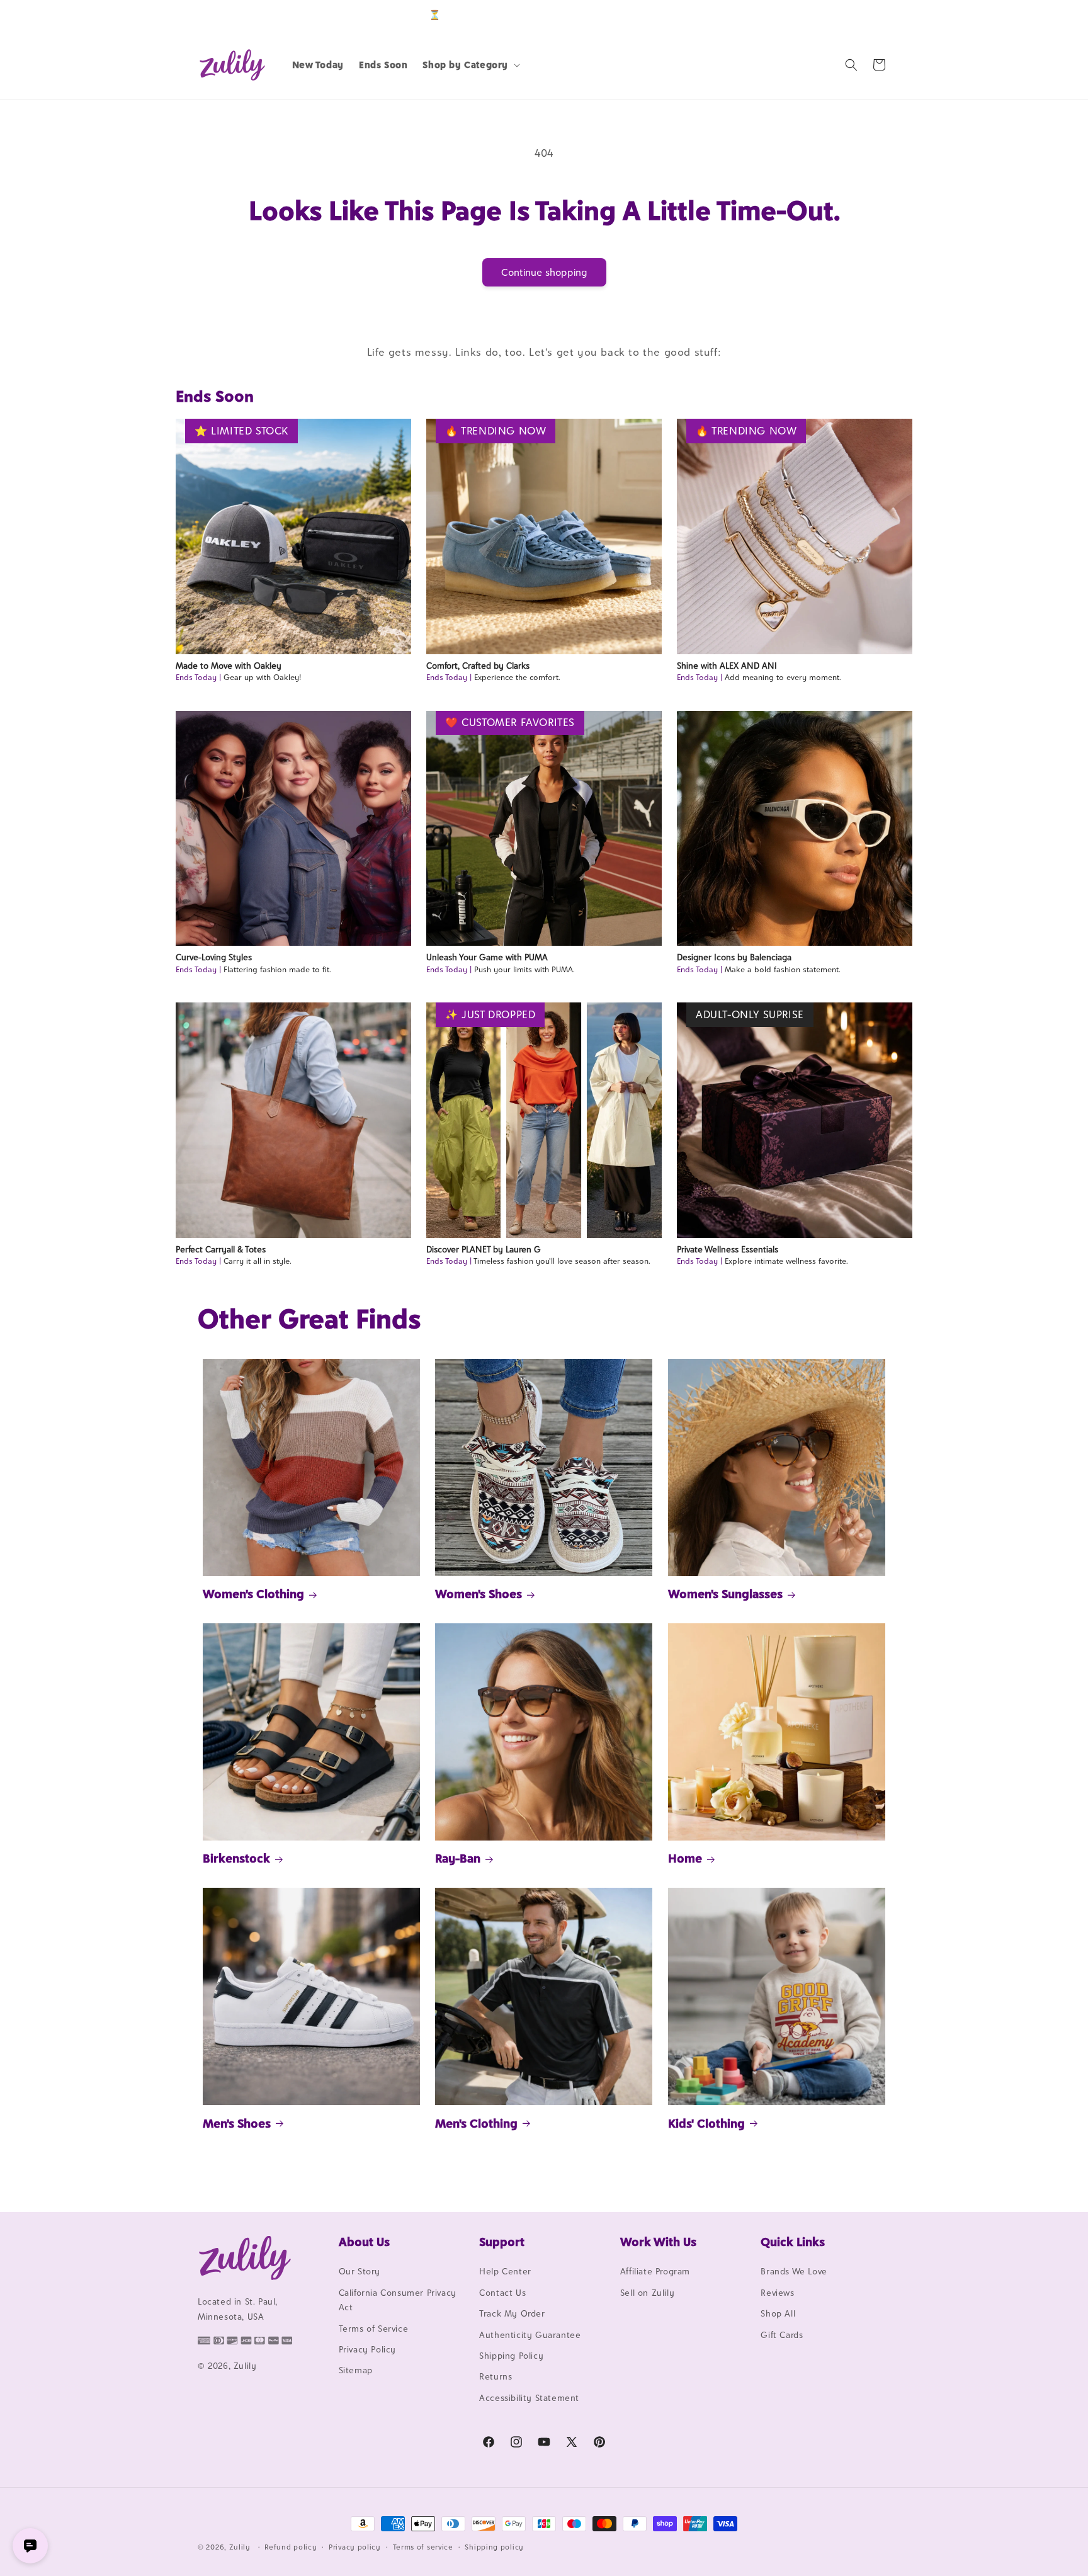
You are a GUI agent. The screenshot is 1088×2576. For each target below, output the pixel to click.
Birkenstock (236, 1858)
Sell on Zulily (647, 2293)
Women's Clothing (253, 1594)
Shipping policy (494, 2546)
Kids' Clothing (706, 2123)
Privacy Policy (367, 2349)
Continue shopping (544, 272)
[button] (470, 65)
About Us (364, 2242)
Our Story (360, 2272)
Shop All (778, 2314)
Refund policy (291, 2546)
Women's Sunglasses (725, 1594)
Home (685, 1858)
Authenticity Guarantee (530, 2335)
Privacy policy (355, 2546)
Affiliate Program (655, 2272)
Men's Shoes (237, 2123)
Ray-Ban (458, 1858)
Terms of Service (374, 2329)
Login (831, 15)
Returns (496, 2377)
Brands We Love (794, 2272)
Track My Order (512, 2314)
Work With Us (658, 2242)
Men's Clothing (476, 2123)
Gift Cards (782, 2335)
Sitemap (356, 2371)
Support (502, 2242)
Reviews (777, 2293)
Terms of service (423, 2546)
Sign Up (871, 15)
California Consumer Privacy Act (398, 2300)
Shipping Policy (511, 2356)
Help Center (505, 2272)
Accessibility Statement (529, 2398)
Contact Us (502, 2293)
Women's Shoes (479, 1594)
